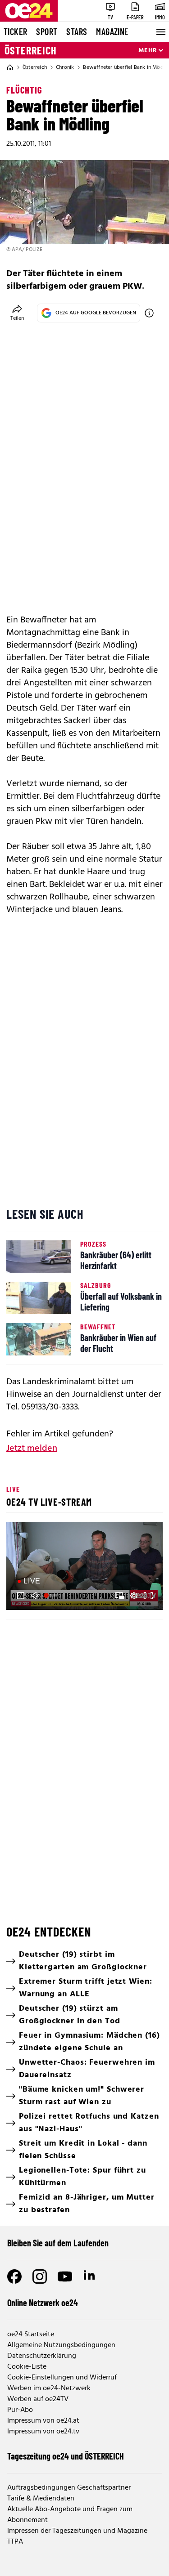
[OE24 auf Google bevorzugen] (149, 313)
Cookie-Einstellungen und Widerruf (62, 2378)
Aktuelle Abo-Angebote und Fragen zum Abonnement (70, 2515)
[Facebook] (14, 2276)
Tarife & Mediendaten (41, 2499)
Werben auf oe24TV (38, 2399)
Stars (77, 31)
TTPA (15, 2542)
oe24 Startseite (31, 2334)
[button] (21, 1596)
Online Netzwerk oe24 (43, 2303)
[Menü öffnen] (160, 32)
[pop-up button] (134, 1596)
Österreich (31, 50)
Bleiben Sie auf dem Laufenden (58, 2243)
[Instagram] (40, 2276)
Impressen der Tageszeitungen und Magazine (77, 2531)
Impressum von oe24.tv (43, 2432)
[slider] (52, 1596)
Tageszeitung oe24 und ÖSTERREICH (66, 2456)
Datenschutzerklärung (42, 2356)
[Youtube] (65, 2276)
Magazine (112, 31)
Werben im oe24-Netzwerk (49, 2388)
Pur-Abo (20, 2410)
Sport (47, 31)
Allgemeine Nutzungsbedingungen (61, 2345)
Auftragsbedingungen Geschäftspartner (69, 2488)
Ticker (15, 31)
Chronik (65, 67)
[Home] (10, 67)
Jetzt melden (32, 1449)
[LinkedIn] (90, 2276)
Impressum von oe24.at (43, 2421)
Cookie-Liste (27, 2367)
